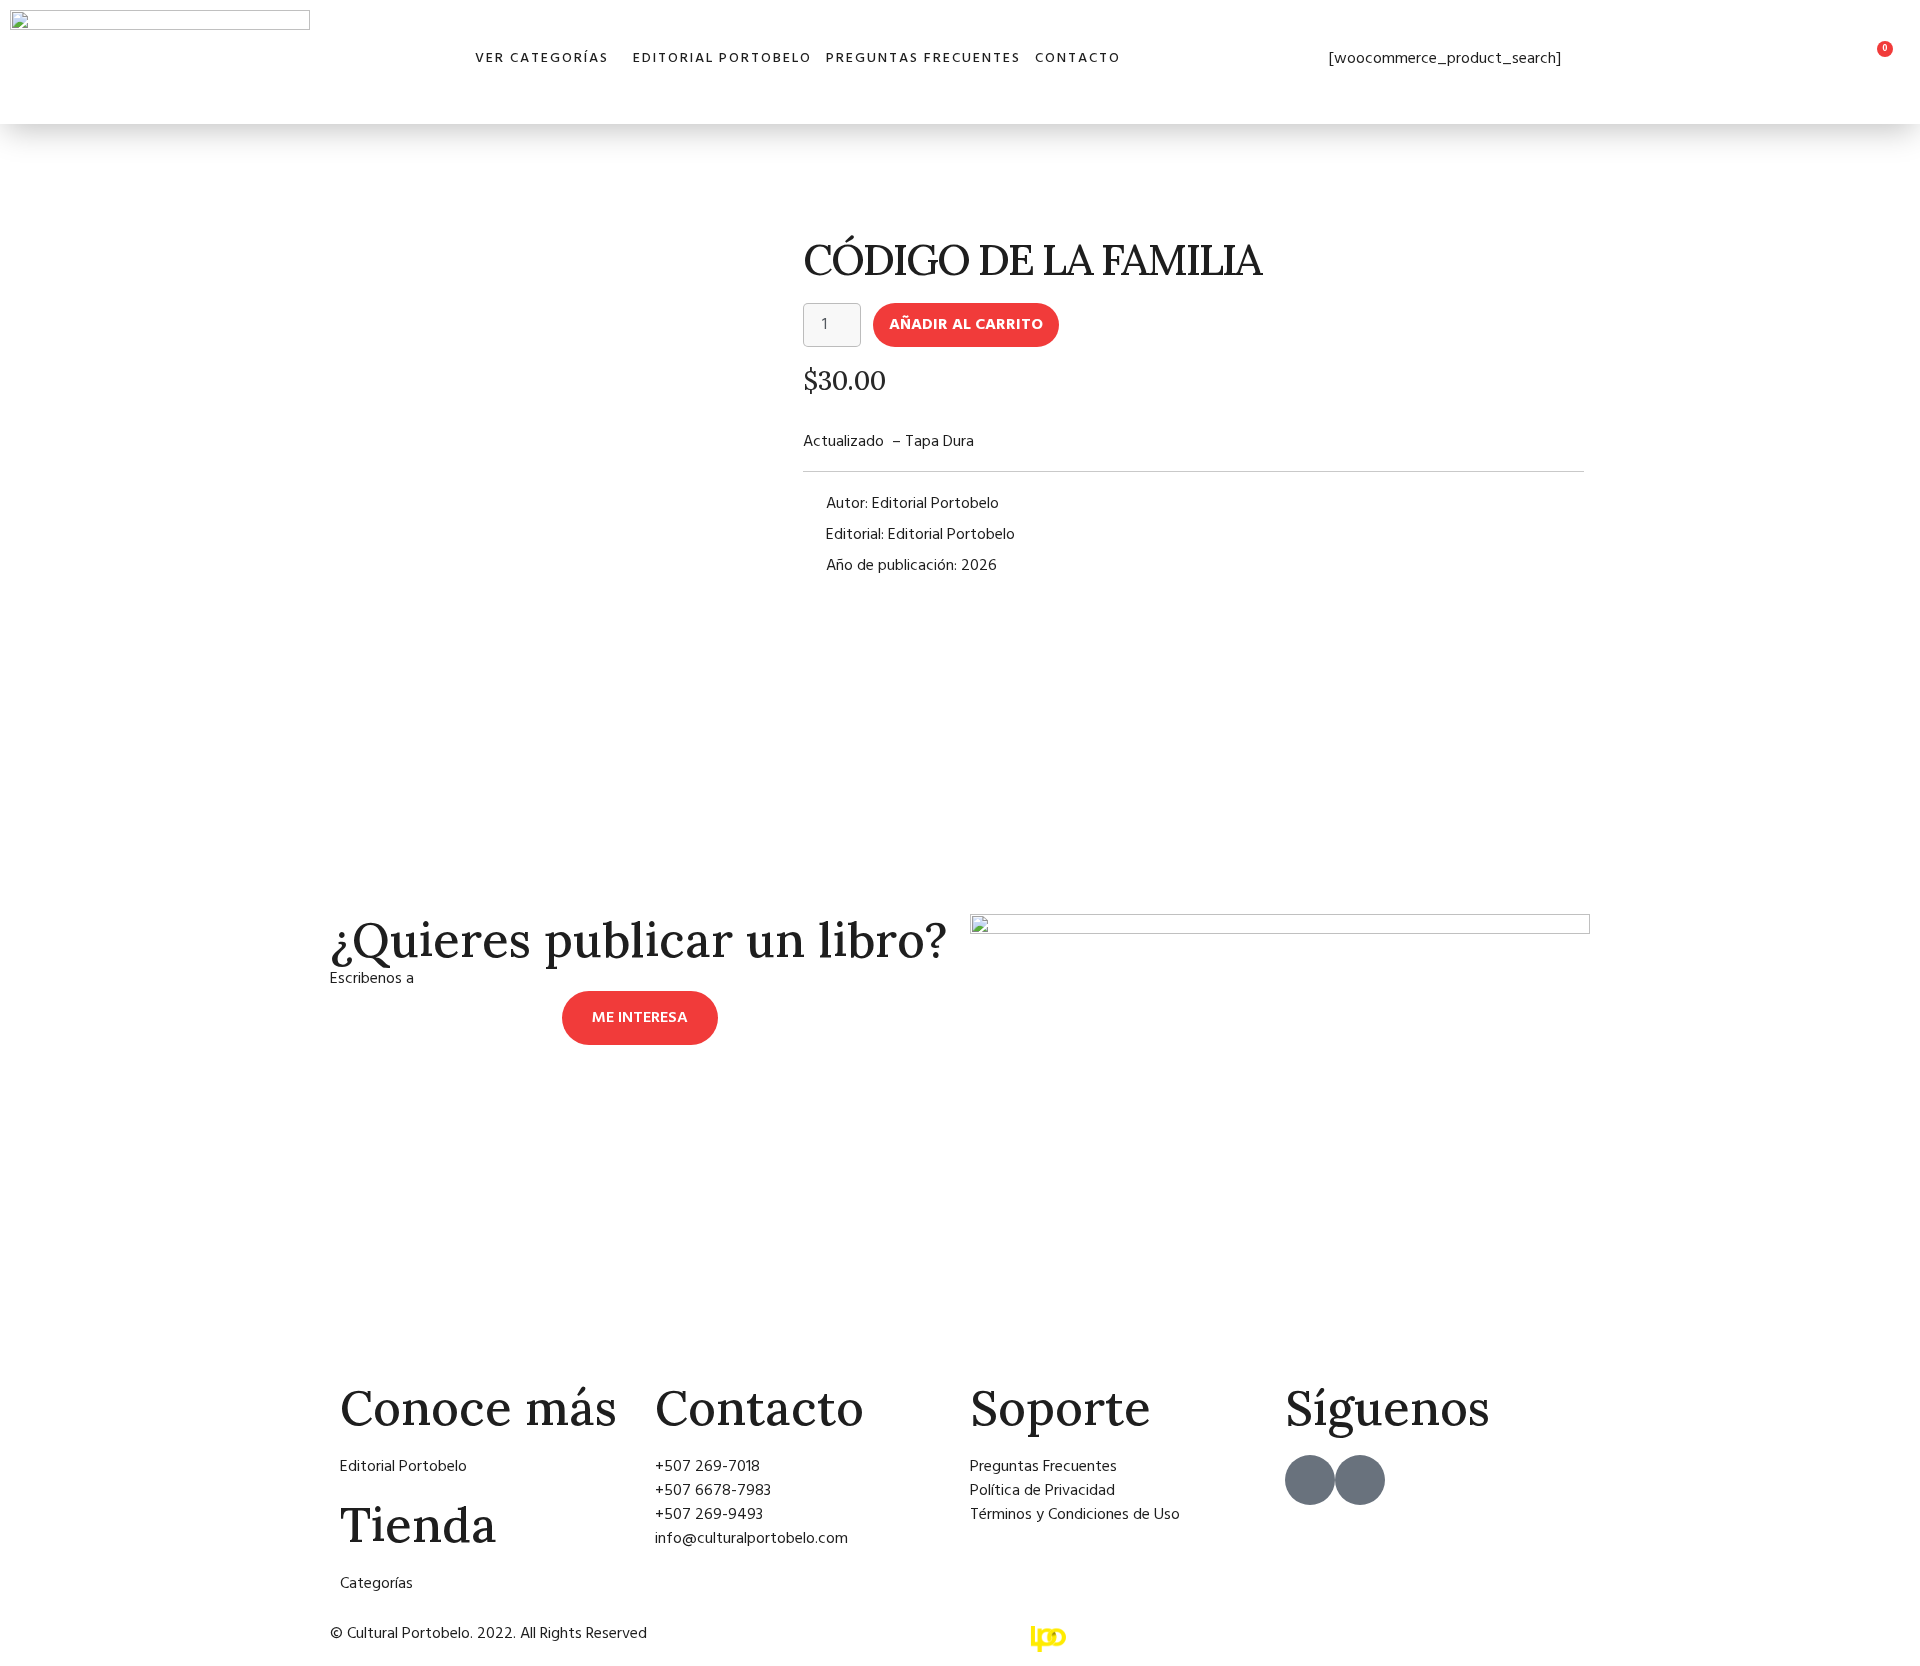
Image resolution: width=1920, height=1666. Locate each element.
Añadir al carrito (966, 325)
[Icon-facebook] (1310, 1480)
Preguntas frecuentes (923, 58)
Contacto (1078, 58)
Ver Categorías (542, 58)
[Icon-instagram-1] (1360, 1480)
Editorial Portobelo (722, 58)
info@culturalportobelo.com (514, 979)
